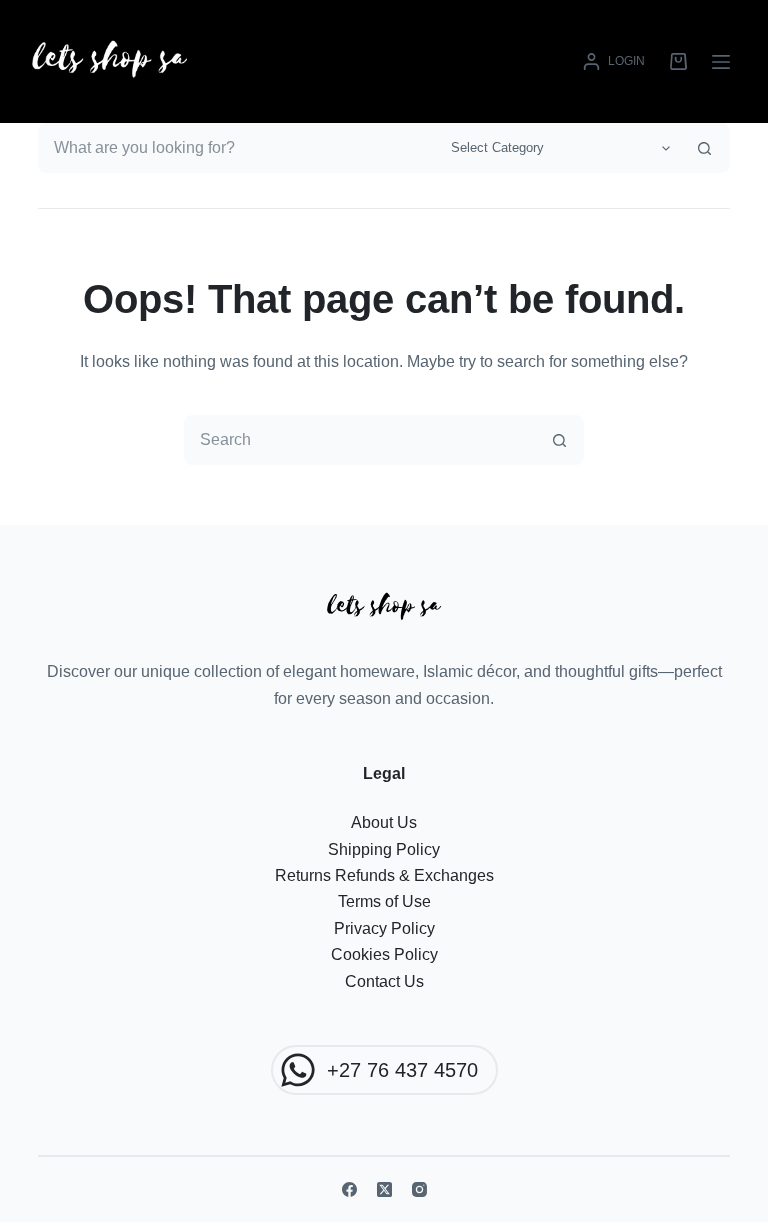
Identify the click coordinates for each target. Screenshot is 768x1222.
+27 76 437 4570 (402, 1070)
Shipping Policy (384, 849)
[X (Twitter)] (384, 1189)
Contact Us (384, 981)
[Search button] (705, 148)
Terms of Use (384, 901)
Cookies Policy (384, 954)
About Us (384, 822)
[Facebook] (349, 1189)
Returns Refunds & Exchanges (384, 875)
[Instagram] (419, 1189)
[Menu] (721, 62)
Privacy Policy (384, 928)
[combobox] (239, 148)
